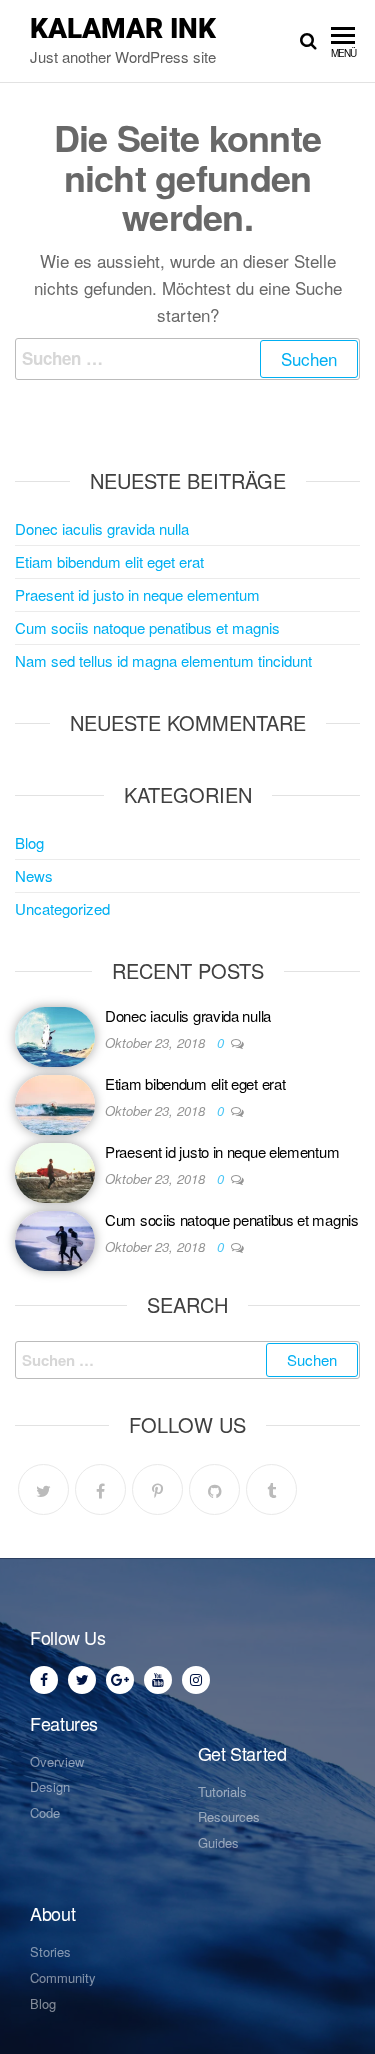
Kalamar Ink (123, 28)
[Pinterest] (157, 1489)
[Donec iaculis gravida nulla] (55, 1033)
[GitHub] (214, 1489)
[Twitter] (43, 1489)
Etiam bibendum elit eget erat (109, 561)
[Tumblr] (271, 1489)
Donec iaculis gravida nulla (102, 528)
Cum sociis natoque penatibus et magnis (147, 627)
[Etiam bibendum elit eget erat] (55, 1101)
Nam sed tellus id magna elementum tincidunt (163, 660)
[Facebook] (100, 1489)
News (34, 875)
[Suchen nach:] (187, 358)
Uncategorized (62, 908)
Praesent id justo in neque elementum (137, 594)
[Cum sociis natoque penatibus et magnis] (55, 1237)
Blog (29, 842)
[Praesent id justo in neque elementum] (55, 1169)
